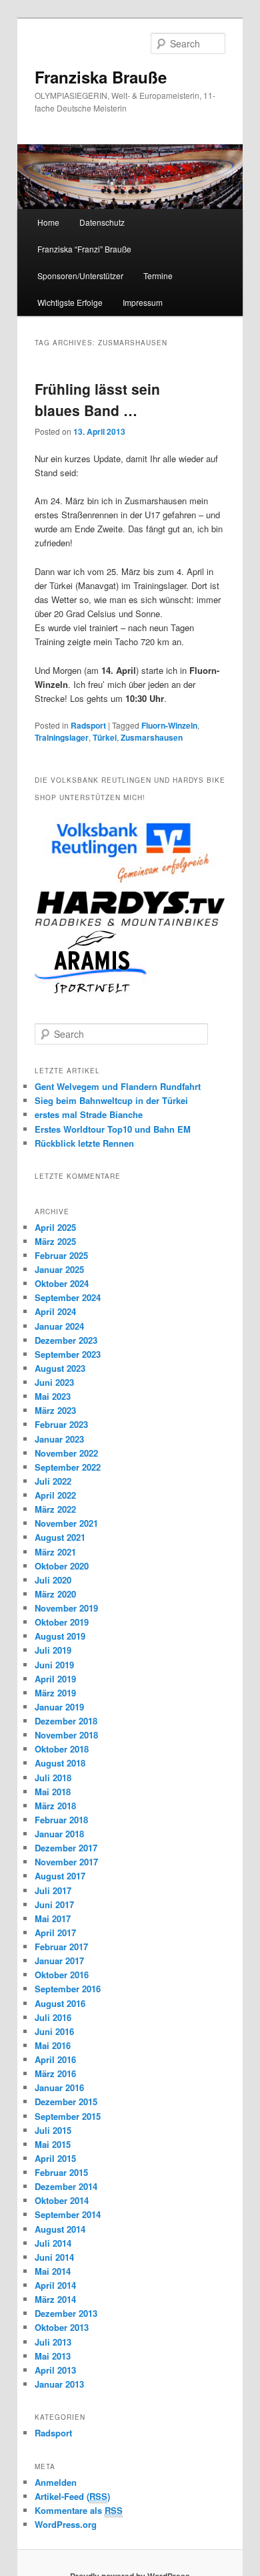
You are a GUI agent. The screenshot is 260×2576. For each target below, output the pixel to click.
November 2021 (66, 1523)
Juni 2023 (54, 1382)
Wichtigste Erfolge (70, 302)
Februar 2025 (61, 1255)
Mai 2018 (53, 1792)
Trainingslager (62, 737)
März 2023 (55, 1410)
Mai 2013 (53, 2356)
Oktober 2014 (62, 2200)
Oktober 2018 (62, 1749)
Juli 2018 (53, 1778)
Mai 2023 (53, 1396)
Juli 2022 (53, 1481)
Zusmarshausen (152, 737)
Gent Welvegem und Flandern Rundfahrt (118, 1086)
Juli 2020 (53, 1580)
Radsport (88, 725)
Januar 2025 (59, 1269)
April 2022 (55, 1495)
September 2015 (68, 2116)
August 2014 (60, 2229)
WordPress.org (66, 2524)
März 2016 (55, 2073)
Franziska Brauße (101, 77)
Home (48, 222)
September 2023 (68, 1354)
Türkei (105, 737)
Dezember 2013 (66, 2313)
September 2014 (68, 2214)
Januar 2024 (59, 1326)
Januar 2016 (59, 2087)
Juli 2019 (53, 1650)
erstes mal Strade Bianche (89, 1114)
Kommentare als (79, 2510)
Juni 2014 (54, 2257)
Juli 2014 (53, 2243)
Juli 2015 (53, 2130)
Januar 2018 (59, 1834)
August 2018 (60, 1763)
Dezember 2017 (66, 1848)
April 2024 (55, 1311)
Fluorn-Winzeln (169, 725)
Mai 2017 (53, 1918)
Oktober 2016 (62, 1975)
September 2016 (68, 1989)
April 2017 (55, 1933)
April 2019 (55, 1679)
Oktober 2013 (62, 2327)
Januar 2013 (59, 2384)
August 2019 (60, 1636)
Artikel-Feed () (72, 2496)
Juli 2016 (53, 2017)
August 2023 (60, 1368)
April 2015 (55, 2158)
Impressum (143, 302)
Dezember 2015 (66, 2101)
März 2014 (55, 2299)
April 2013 (55, 2370)
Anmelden (56, 2482)
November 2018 (66, 1735)
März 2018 (55, 1806)
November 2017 (66, 1862)
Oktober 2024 (62, 1283)
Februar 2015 (61, 2172)
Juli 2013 (53, 2342)
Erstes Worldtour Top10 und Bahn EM (113, 1129)
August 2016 (60, 2003)
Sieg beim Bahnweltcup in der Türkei (111, 1100)
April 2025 (55, 1227)
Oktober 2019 (62, 1622)
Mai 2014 (53, 2271)
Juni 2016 (54, 2031)
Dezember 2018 (66, 1721)
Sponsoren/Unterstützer (80, 275)
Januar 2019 (59, 1707)
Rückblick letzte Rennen (84, 1143)
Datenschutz (102, 222)
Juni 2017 (54, 1904)
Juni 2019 (54, 1665)
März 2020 (55, 1594)
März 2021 (55, 1552)
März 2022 (55, 1509)
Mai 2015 (53, 2144)
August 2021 (60, 1537)
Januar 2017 (59, 1961)
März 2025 (55, 1241)
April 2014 (55, 2285)
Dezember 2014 (66, 2186)
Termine (158, 275)
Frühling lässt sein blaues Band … (97, 399)
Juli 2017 (53, 1890)
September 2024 (68, 1297)
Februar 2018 (61, 1820)
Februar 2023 (61, 1424)
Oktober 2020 (62, 1566)
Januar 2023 (59, 1439)
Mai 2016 (53, 2045)
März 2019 (55, 1693)
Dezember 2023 (66, 1340)
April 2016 (55, 2059)
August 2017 (60, 1876)
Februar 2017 (61, 1947)
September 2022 (68, 1467)
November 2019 (66, 1608)
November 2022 (66, 1453)
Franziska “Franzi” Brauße (84, 249)
